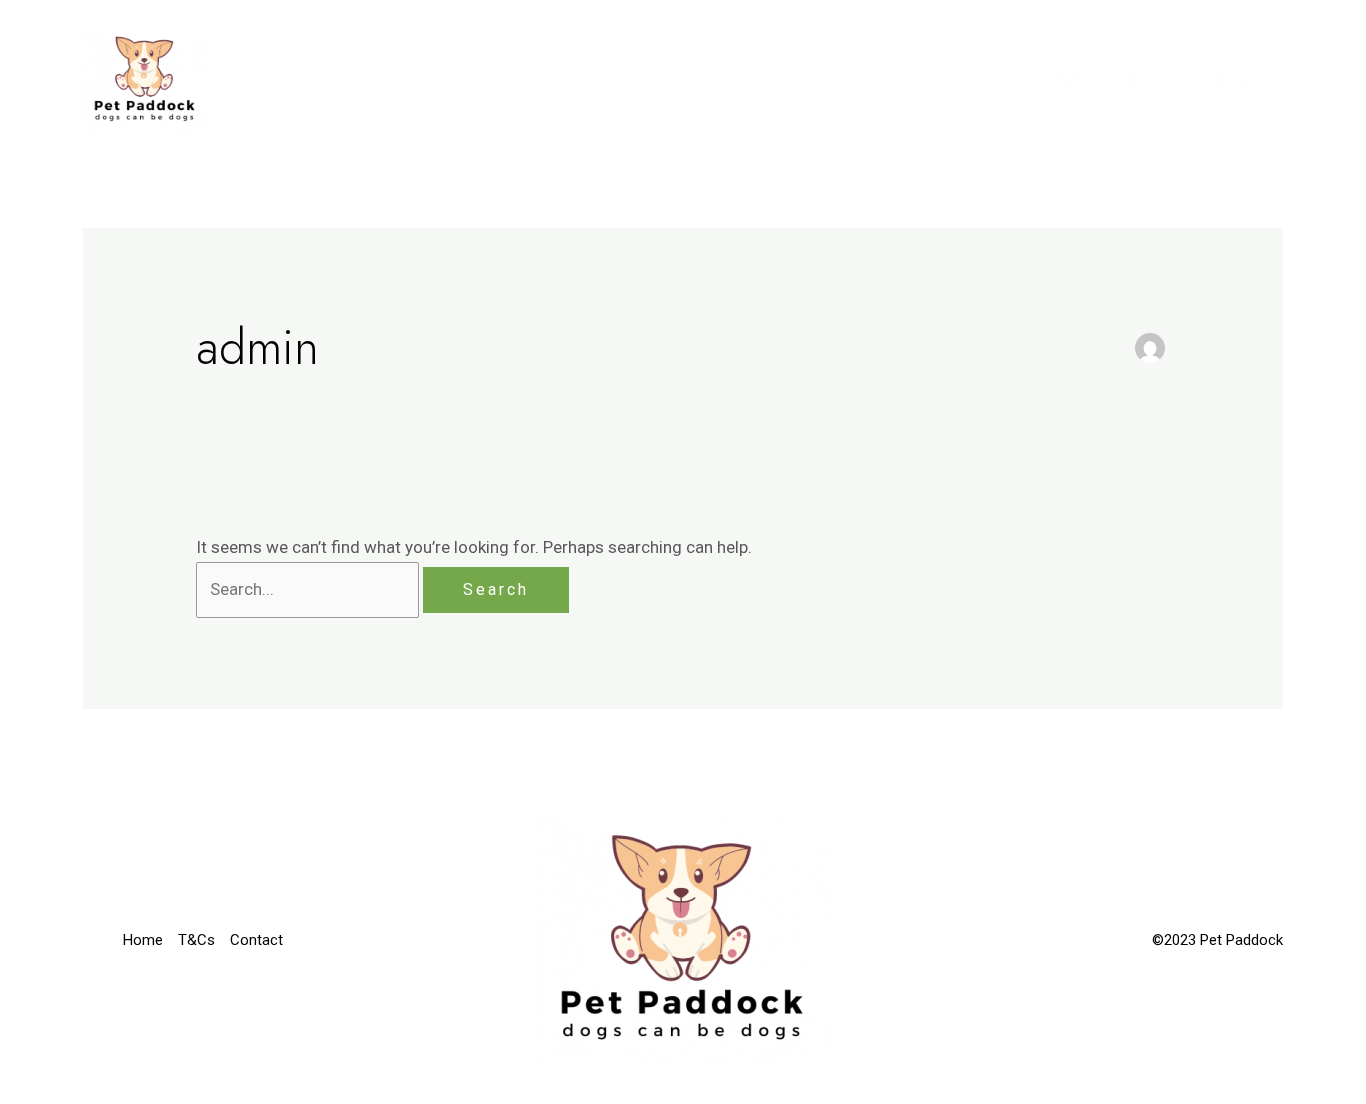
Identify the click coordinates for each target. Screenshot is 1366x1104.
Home (1058, 80)
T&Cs (1136, 80)
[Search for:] (309, 589)
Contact (1228, 80)
